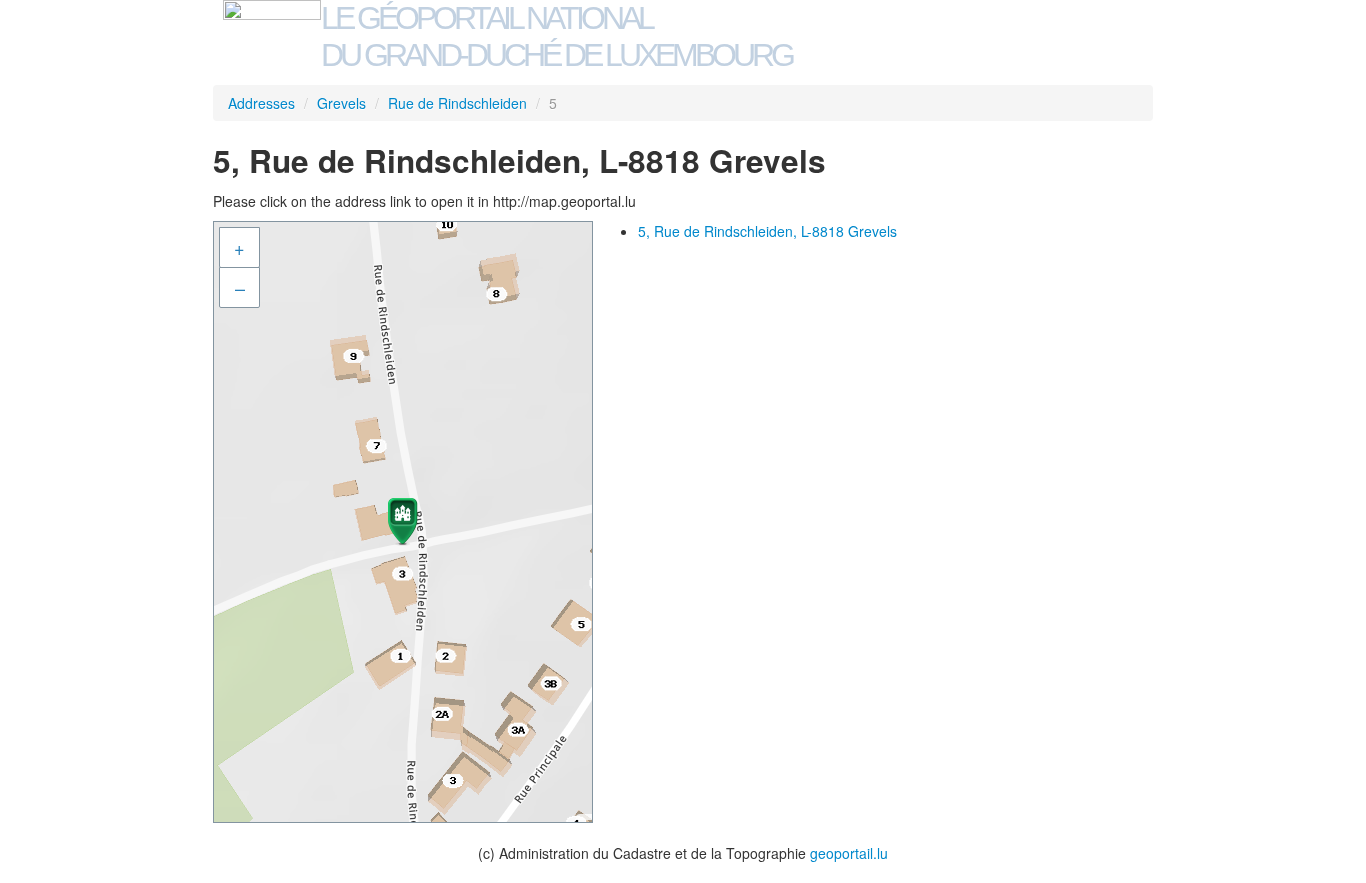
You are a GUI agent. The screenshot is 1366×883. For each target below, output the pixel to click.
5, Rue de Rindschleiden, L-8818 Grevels (767, 231)
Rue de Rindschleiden (457, 103)
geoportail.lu (849, 853)
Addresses (261, 103)
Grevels (341, 103)
